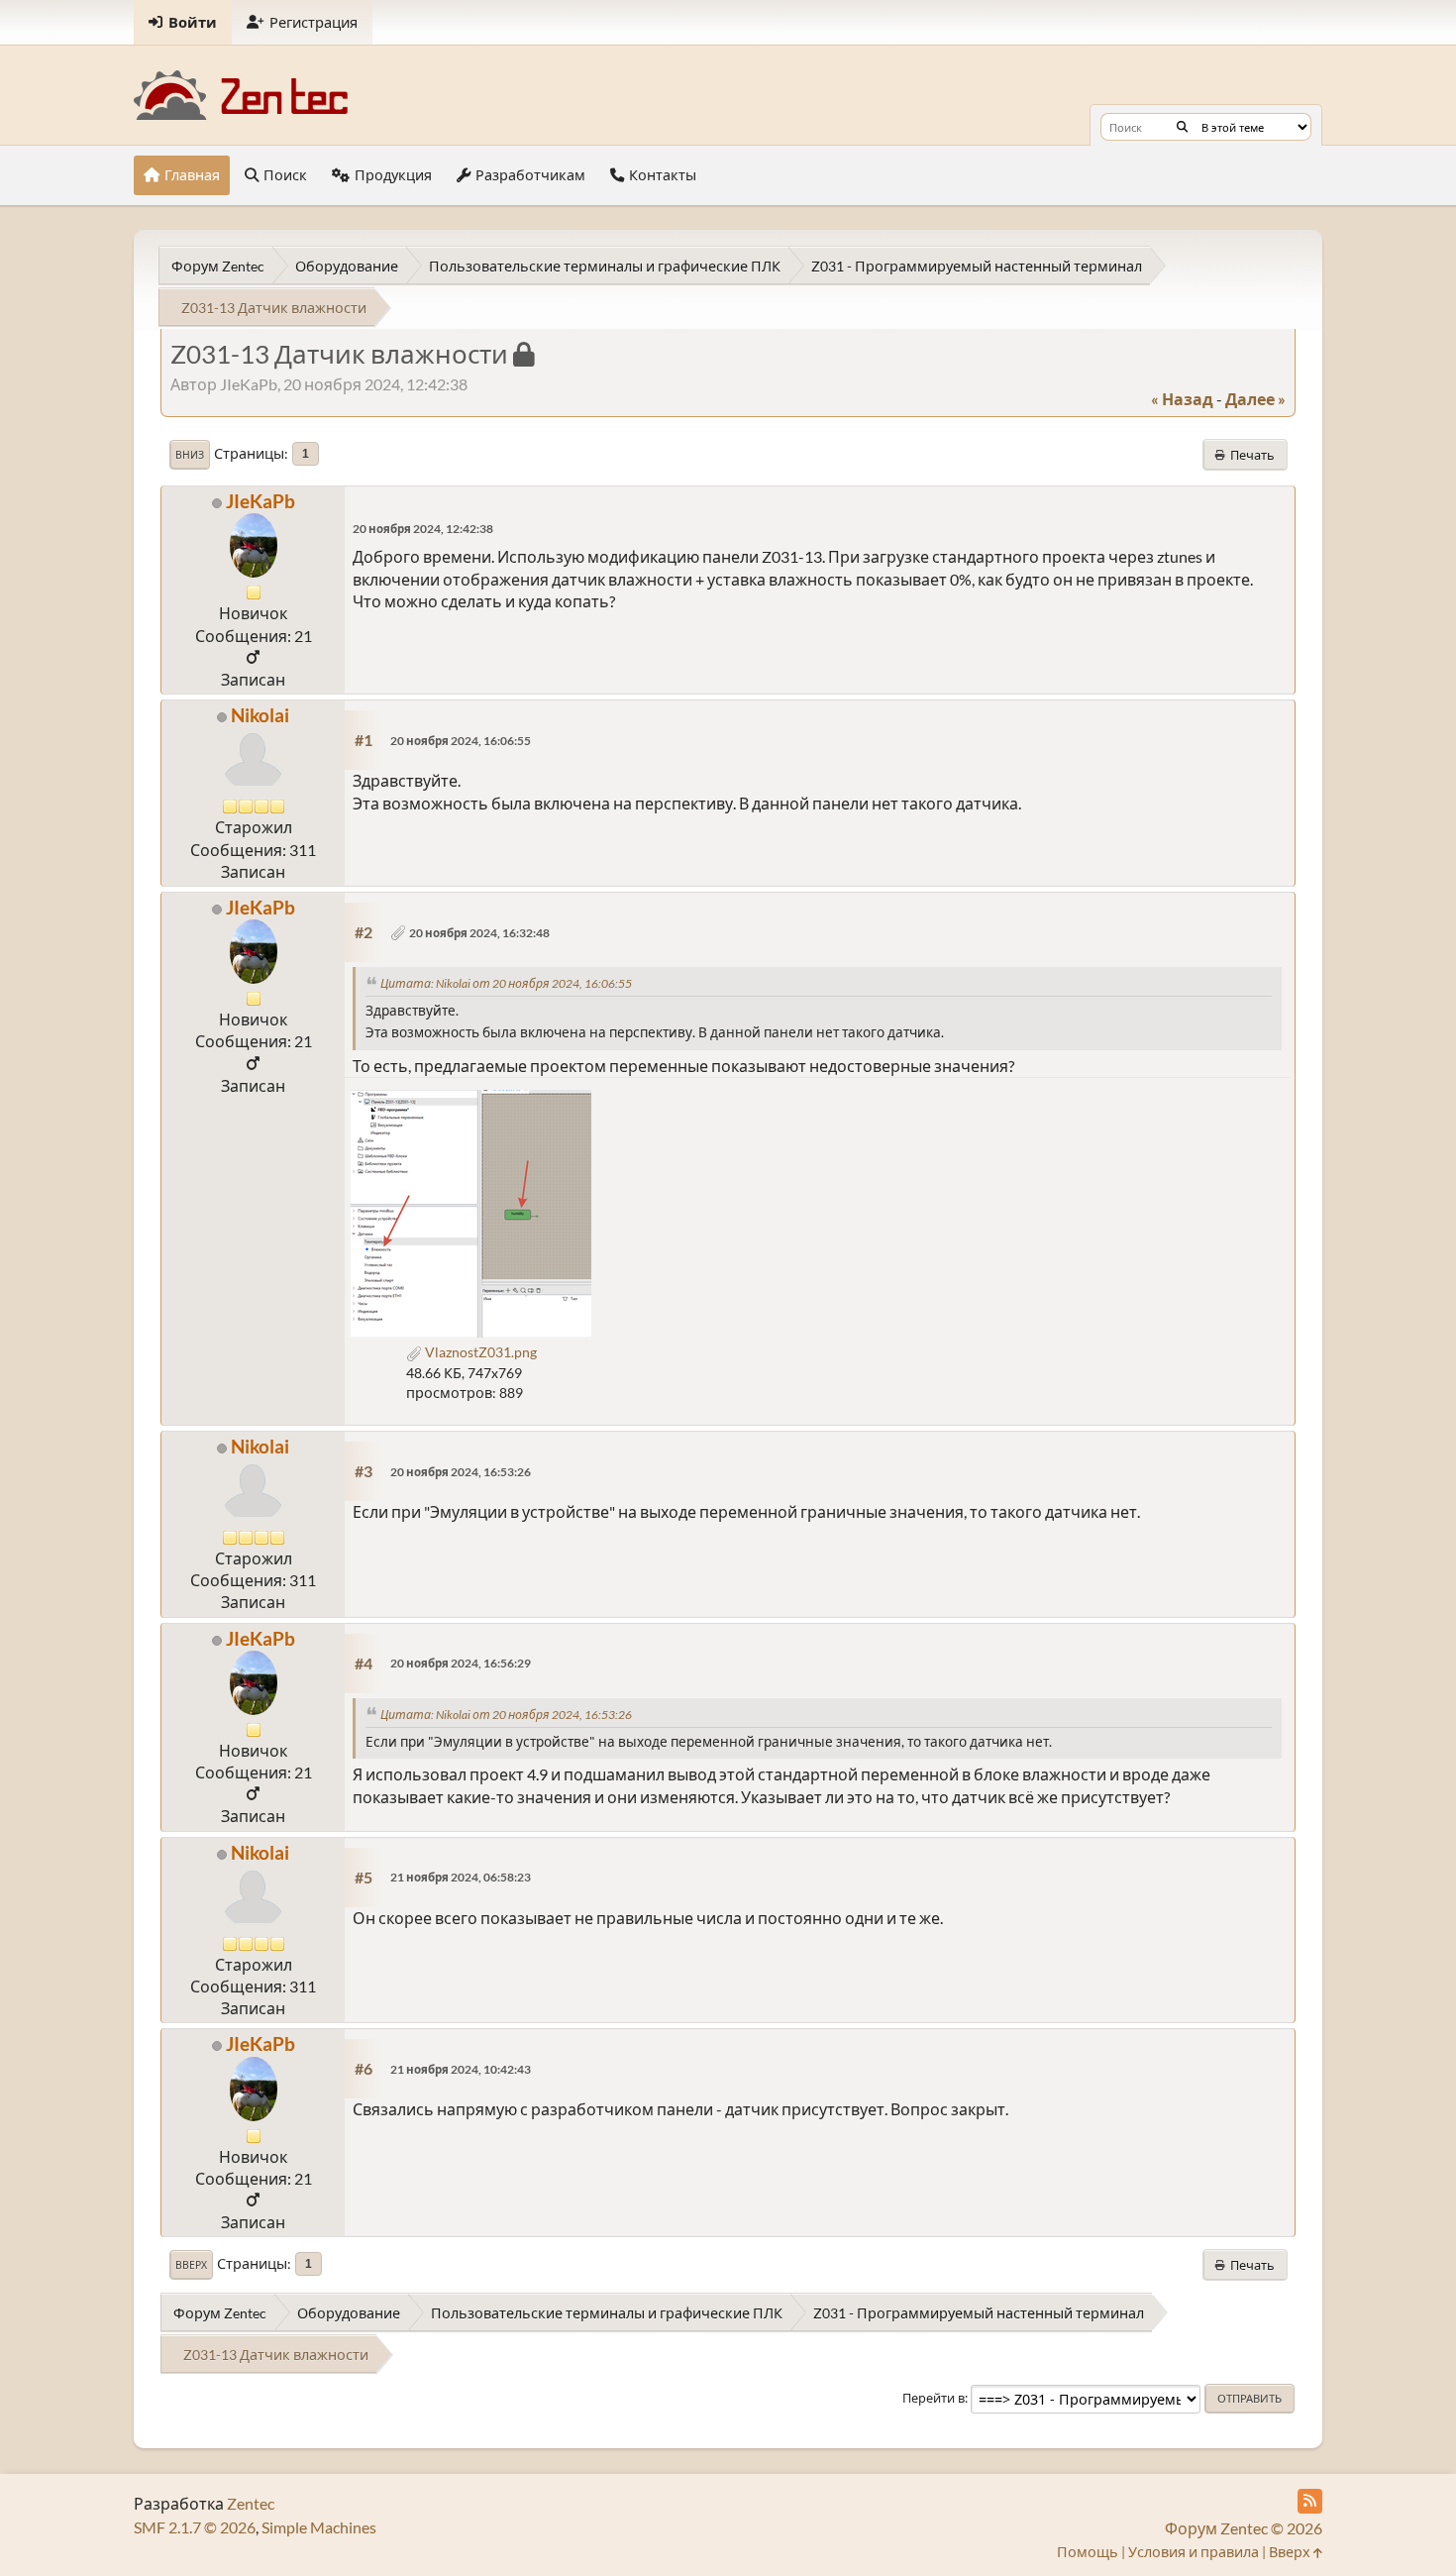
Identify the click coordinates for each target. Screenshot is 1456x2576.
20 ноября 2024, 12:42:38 (423, 529)
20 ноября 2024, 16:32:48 (479, 933)
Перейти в (934, 2398)
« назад (1182, 399)
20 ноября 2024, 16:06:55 (461, 741)
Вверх (191, 2265)
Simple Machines (319, 2527)
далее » (1255, 399)
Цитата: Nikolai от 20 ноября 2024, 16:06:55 (506, 983)
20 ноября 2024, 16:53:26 (461, 1472)
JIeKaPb (260, 501)
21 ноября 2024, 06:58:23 (461, 1877)
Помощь (1088, 2552)
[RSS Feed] (1310, 2501)
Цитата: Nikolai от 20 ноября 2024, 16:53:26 (506, 1715)
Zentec (251, 2503)
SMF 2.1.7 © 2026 (195, 2527)
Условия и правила (1194, 2552)
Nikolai (260, 715)
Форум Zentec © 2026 (1244, 2528)
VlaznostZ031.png (479, 1352)
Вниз (190, 455)
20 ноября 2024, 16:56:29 (461, 1663)
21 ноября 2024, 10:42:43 (461, 2069)
